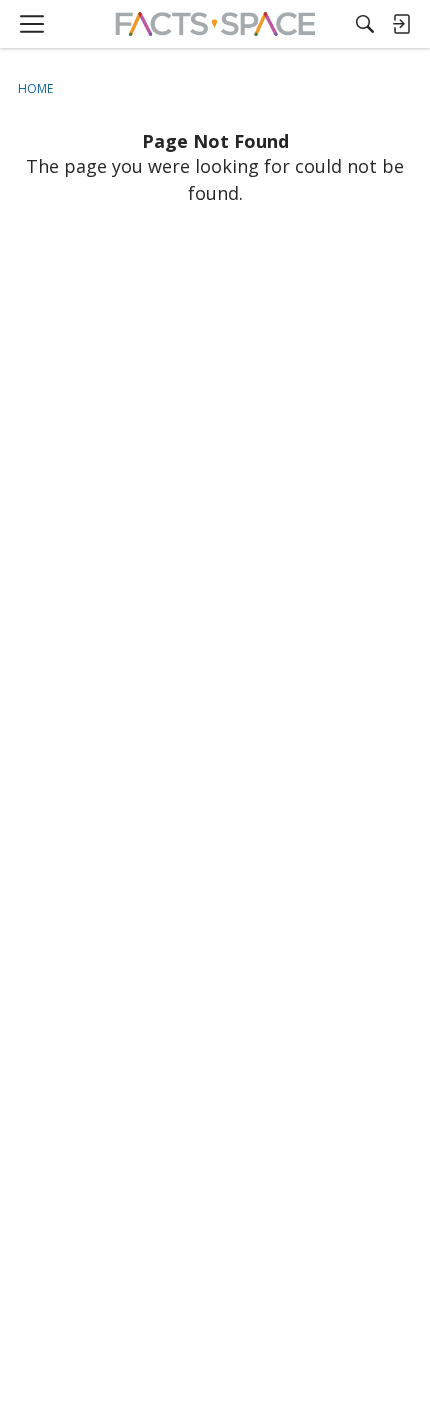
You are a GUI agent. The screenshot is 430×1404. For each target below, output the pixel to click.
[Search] (365, 24)
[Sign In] (401, 24)
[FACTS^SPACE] (215, 24)
